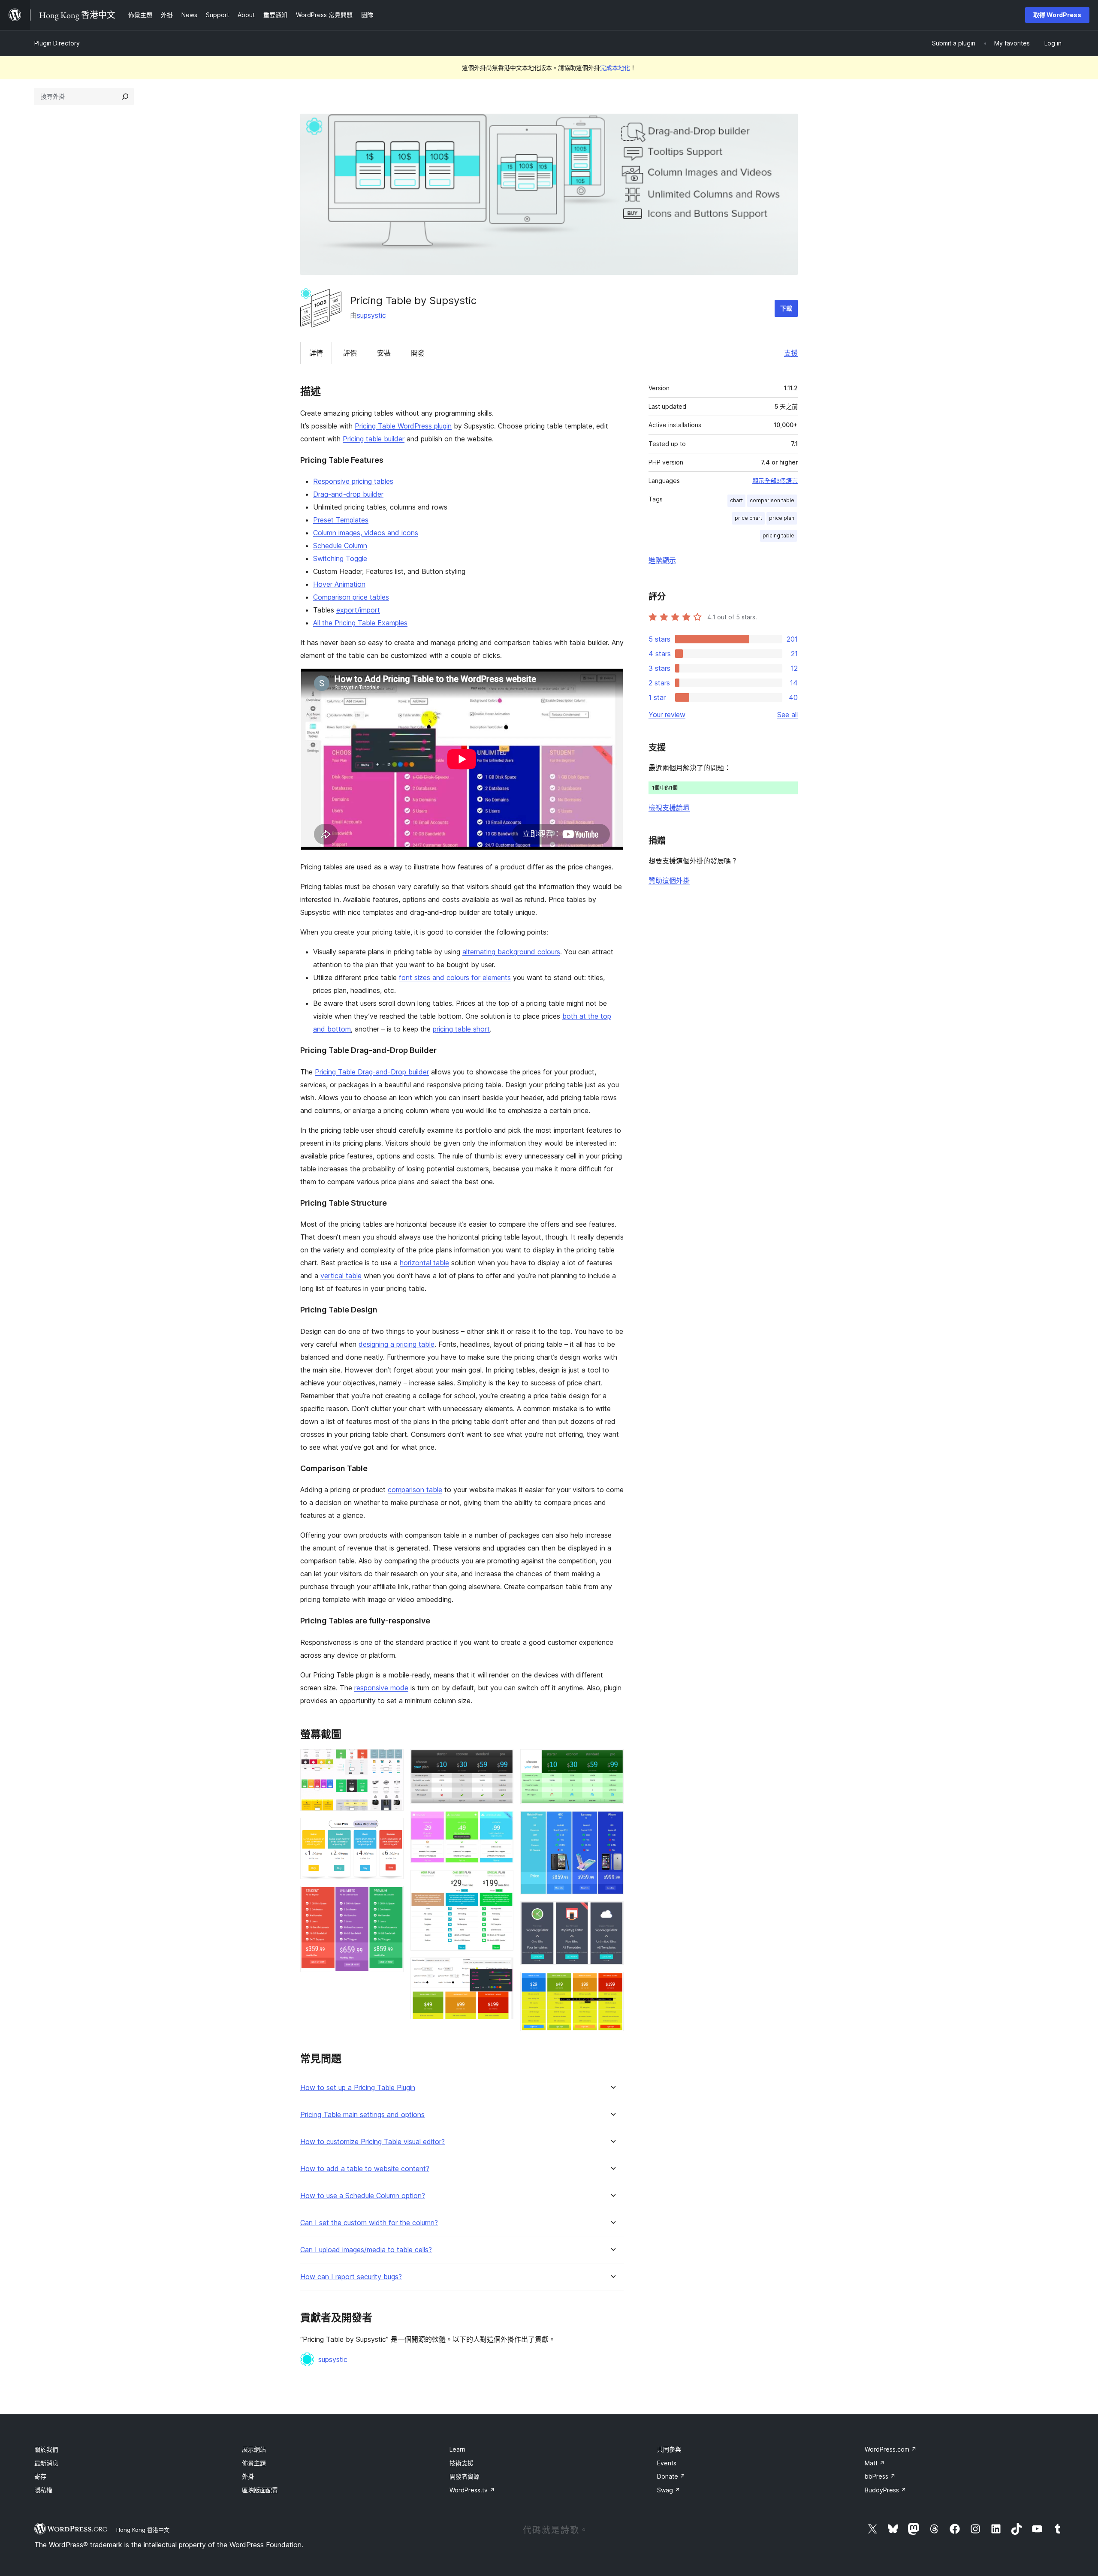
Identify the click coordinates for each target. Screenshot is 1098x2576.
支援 (791, 353)
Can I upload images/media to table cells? (366, 2250)
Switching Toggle (340, 558)
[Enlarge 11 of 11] (612, 1983)
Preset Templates (341, 520)
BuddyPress (885, 2490)
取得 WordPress (1057, 15)
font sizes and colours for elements (455, 977)
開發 (418, 353)
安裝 (384, 353)
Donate (671, 2476)
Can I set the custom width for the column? (369, 2223)
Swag (669, 2490)
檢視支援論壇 (669, 808)
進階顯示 (662, 560)
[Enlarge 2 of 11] (392, 1829)
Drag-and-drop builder (348, 494)
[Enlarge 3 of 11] (392, 1897)
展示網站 (254, 2449)
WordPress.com (891, 2449)
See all (787, 715)
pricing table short (461, 1029)
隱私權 (43, 2490)
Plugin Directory (57, 43)
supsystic (371, 315)
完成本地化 (615, 68)
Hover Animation (339, 584)
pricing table (778, 535)
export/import (358, 610)
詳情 (316, 353)
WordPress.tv (472, 2490)
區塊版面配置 (260, 2490)
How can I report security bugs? (351, 2277)
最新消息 (46, 2463)
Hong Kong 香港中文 (143, 2530)
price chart (748, 518)
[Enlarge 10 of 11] (612, 1913)
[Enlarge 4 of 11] (502, 1761)
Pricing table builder (374, 439)
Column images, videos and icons (366, 533)
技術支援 (462, 2463)
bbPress (880, 2476)
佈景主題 (254, 2463)
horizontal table (424, 1263)
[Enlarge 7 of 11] (502, 1969)
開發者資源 (465, 2476)
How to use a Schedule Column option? (363, 2196)
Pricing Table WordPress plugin (403, 426)
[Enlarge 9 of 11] (612, 1822)
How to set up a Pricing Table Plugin (358, 2088)
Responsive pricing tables (353, 481)
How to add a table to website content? (365, 2169)
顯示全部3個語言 (775, 481)
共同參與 (669, 2449)
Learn (457, 2449)
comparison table (415, 1490)
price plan (782, 518)
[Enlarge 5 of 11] (502, 1822)
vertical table (341, 1276)
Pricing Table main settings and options (362, 2115)
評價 (350, 353)
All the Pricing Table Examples (360, 623)
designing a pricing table (397, 1344)
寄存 (40, 2476)
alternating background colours (511, 952)
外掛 (248, 2476)
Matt (875, 2463)
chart (736, 500)
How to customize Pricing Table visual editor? (373, 2142)
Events (667, 2463)
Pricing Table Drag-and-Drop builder (372, 1072)
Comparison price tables (351, 597)
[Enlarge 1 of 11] (392, 1761)
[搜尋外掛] (125, 97)
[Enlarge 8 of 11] (612, 1761)
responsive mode (381, 1688)
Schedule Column (340, 546)
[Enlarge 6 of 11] (502, 1882)
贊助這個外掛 (669, 881)
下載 (786, 308)
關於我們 (46, 2449)
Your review (667, 715)
